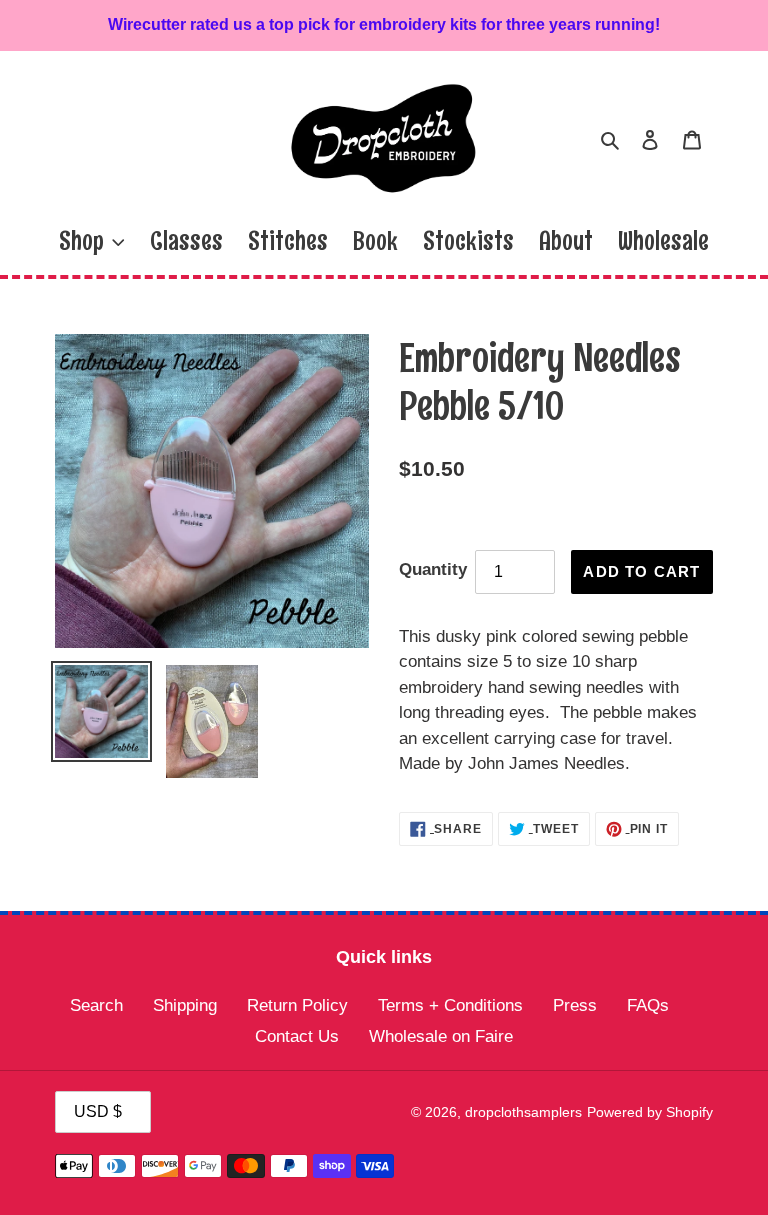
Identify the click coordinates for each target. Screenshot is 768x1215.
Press (575, 1005)
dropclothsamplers (523, 1112)
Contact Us (297, 1036)
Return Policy (297, 1005)
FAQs (648, 1005)
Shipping (185, 1005)
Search (96, 1005)
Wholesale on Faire (441, 1036)
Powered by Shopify (650, 1112)
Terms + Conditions (450, 1005)
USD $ (98, 1111)
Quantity (433, 569)
